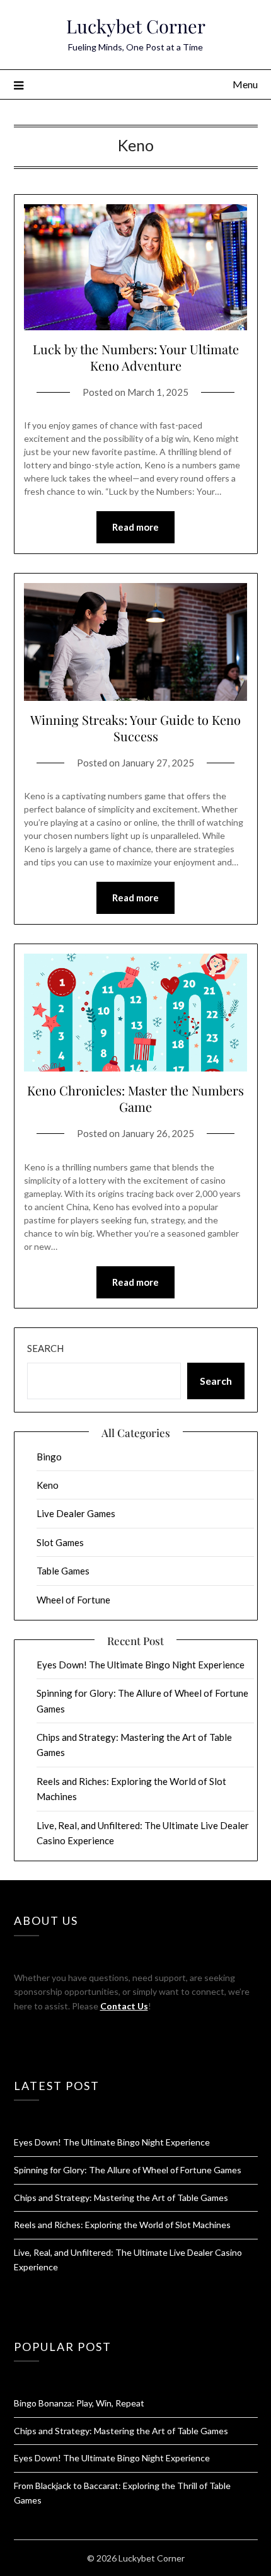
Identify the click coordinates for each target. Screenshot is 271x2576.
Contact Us (124, 2006)
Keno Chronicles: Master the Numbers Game (135, 1098)
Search (45, 1348)
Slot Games (60, 1542)
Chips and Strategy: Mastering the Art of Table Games (121, 2198)
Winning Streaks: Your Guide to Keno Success (135, 728)
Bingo (49, 1457)
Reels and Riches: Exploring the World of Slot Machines (122, 2225)
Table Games (63, 1571)
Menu (245, 84)
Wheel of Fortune (73, 1600)
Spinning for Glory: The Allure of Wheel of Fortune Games (128, 2170)
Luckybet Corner (136, 26)
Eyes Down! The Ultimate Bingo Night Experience (141, 1665)
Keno (48, 1485)
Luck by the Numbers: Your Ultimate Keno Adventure (136, 357)
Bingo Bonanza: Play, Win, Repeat (79, 2403)
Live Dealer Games (76, 1513)
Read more (135, 527)
